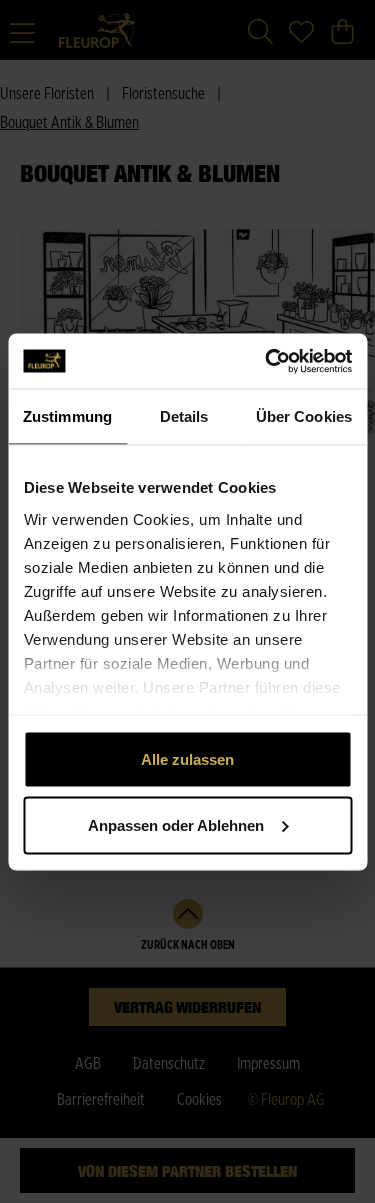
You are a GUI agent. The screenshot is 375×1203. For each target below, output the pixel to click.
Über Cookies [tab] (304, 416)
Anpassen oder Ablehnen (176, 824)
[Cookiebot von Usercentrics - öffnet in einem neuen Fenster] (267, 361)
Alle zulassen (187, 759)
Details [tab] (184, 416)
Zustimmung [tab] (67, 416)
